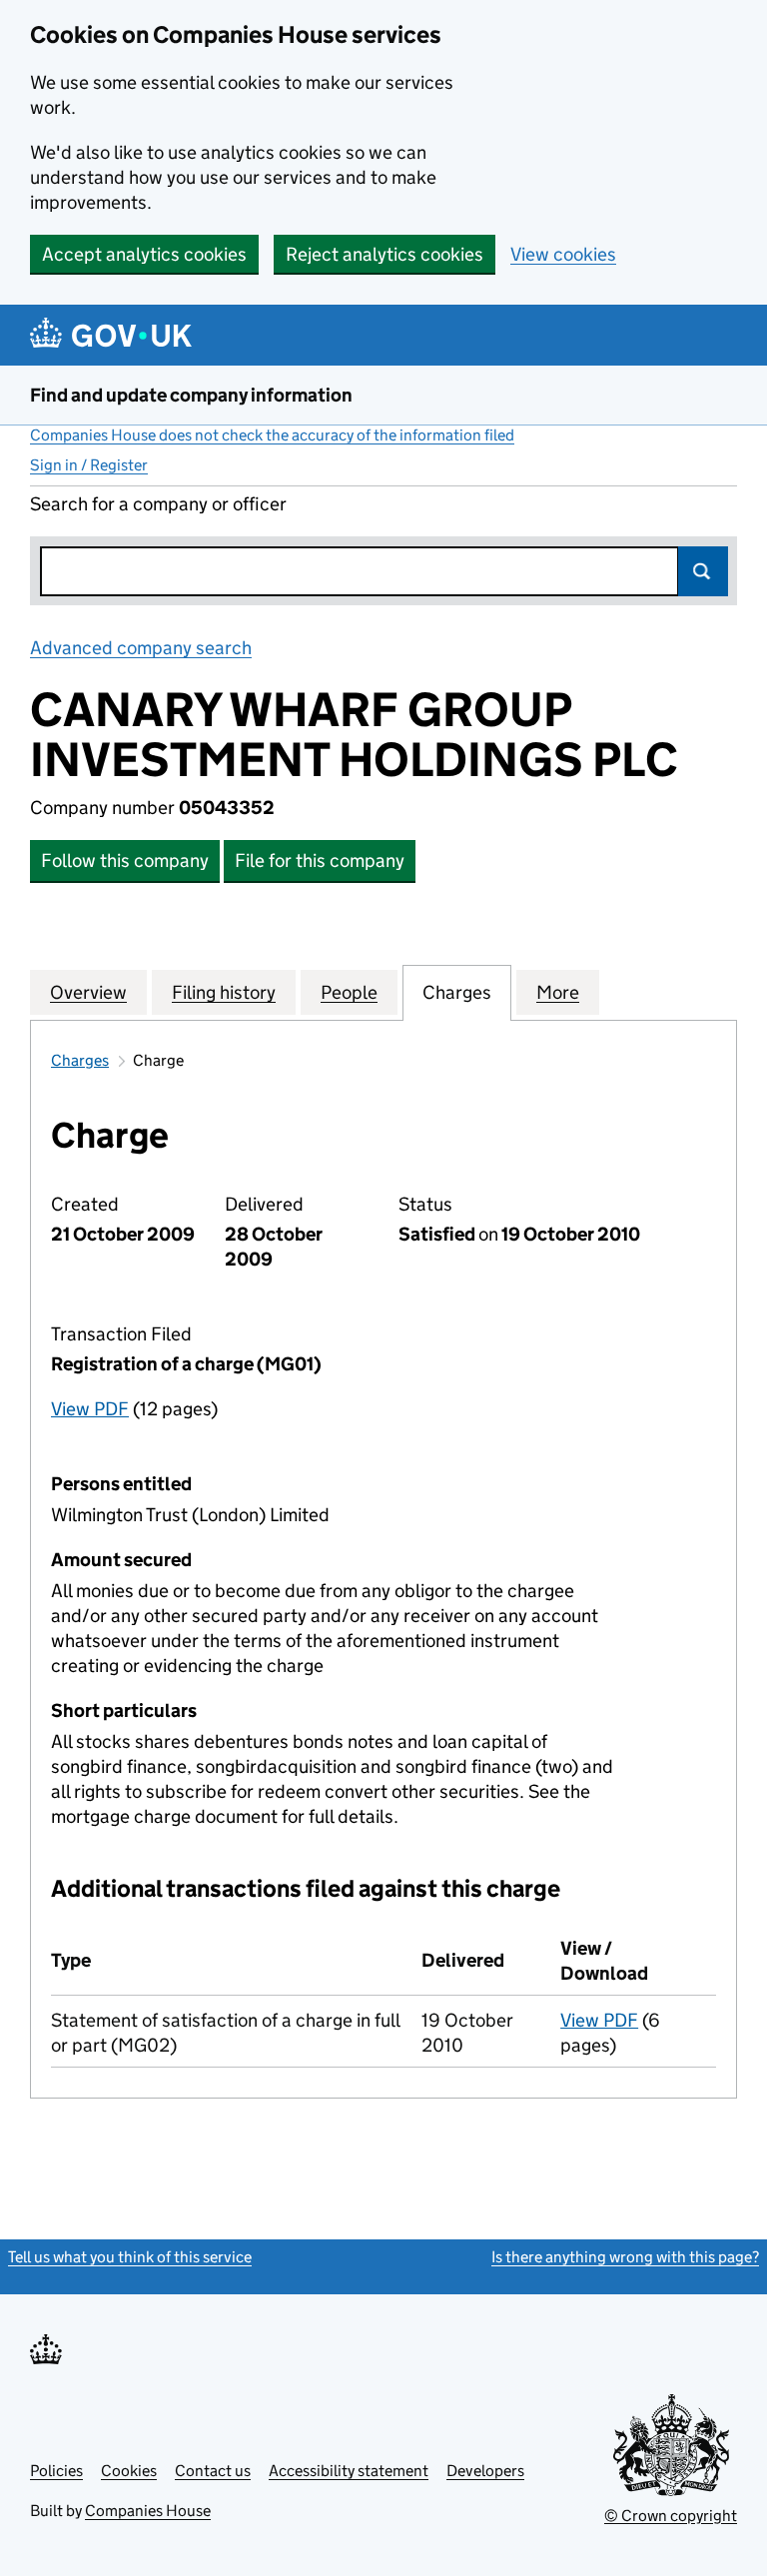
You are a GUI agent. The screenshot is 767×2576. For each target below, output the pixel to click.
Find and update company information (191, 395)
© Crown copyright (671, 2516)
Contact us (213, 2471)
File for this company (320, 860)
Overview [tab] (88, 992)
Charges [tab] (457, 992)
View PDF (90, 1409)
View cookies (563, 254)
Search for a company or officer (158, 504)
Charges (80, 1060)
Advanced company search (141, 648)
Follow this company (125, 860)
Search (703, 571)
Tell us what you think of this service (130, 2257)
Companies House (148, 2511)
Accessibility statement (349, 2471)
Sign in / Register (89, 465)
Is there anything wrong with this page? (625, 2257)
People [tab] (349, 992)
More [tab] (558, 992)
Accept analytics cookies (144, 254)
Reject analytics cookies (384, 254)
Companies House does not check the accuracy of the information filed (272, 435)
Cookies (129, 2471)
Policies (56, 2471)
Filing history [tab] (224, 992)
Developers (485, 2471)
